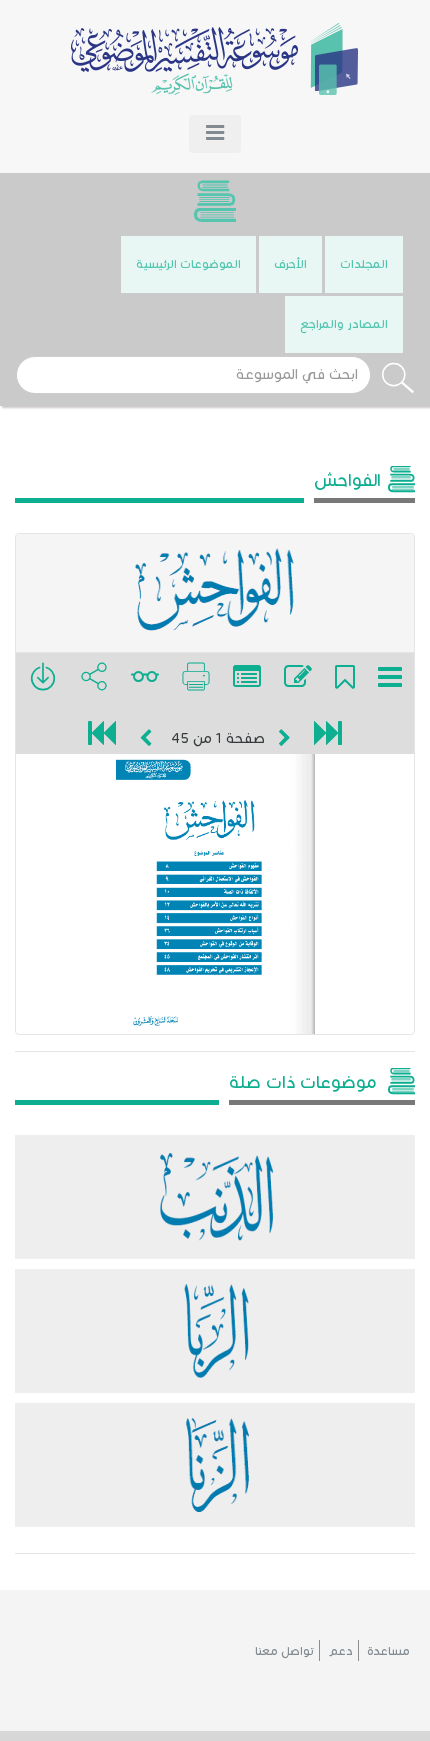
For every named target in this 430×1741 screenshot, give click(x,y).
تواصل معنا (284, 1650)
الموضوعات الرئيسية (188, 263)
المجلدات (364, 263)
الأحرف (290, 263)
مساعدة (388, 1650)
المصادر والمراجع (344, 323)
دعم (340, 1650)
